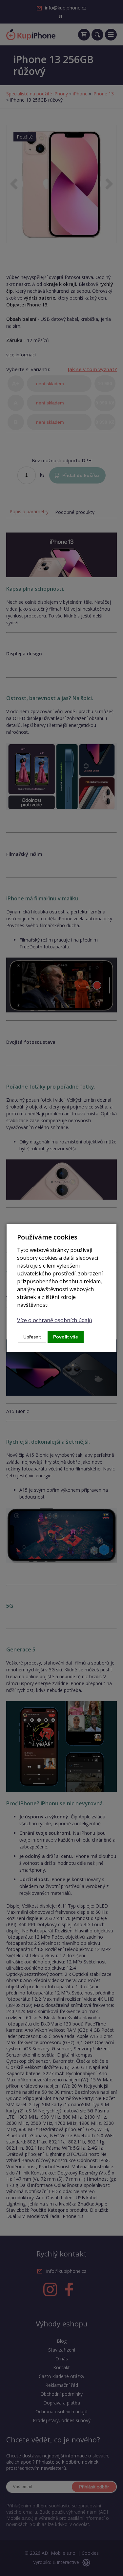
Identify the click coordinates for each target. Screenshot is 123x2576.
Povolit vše (66, 1337)
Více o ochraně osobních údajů (55, 1320)
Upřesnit (32, 1337)
